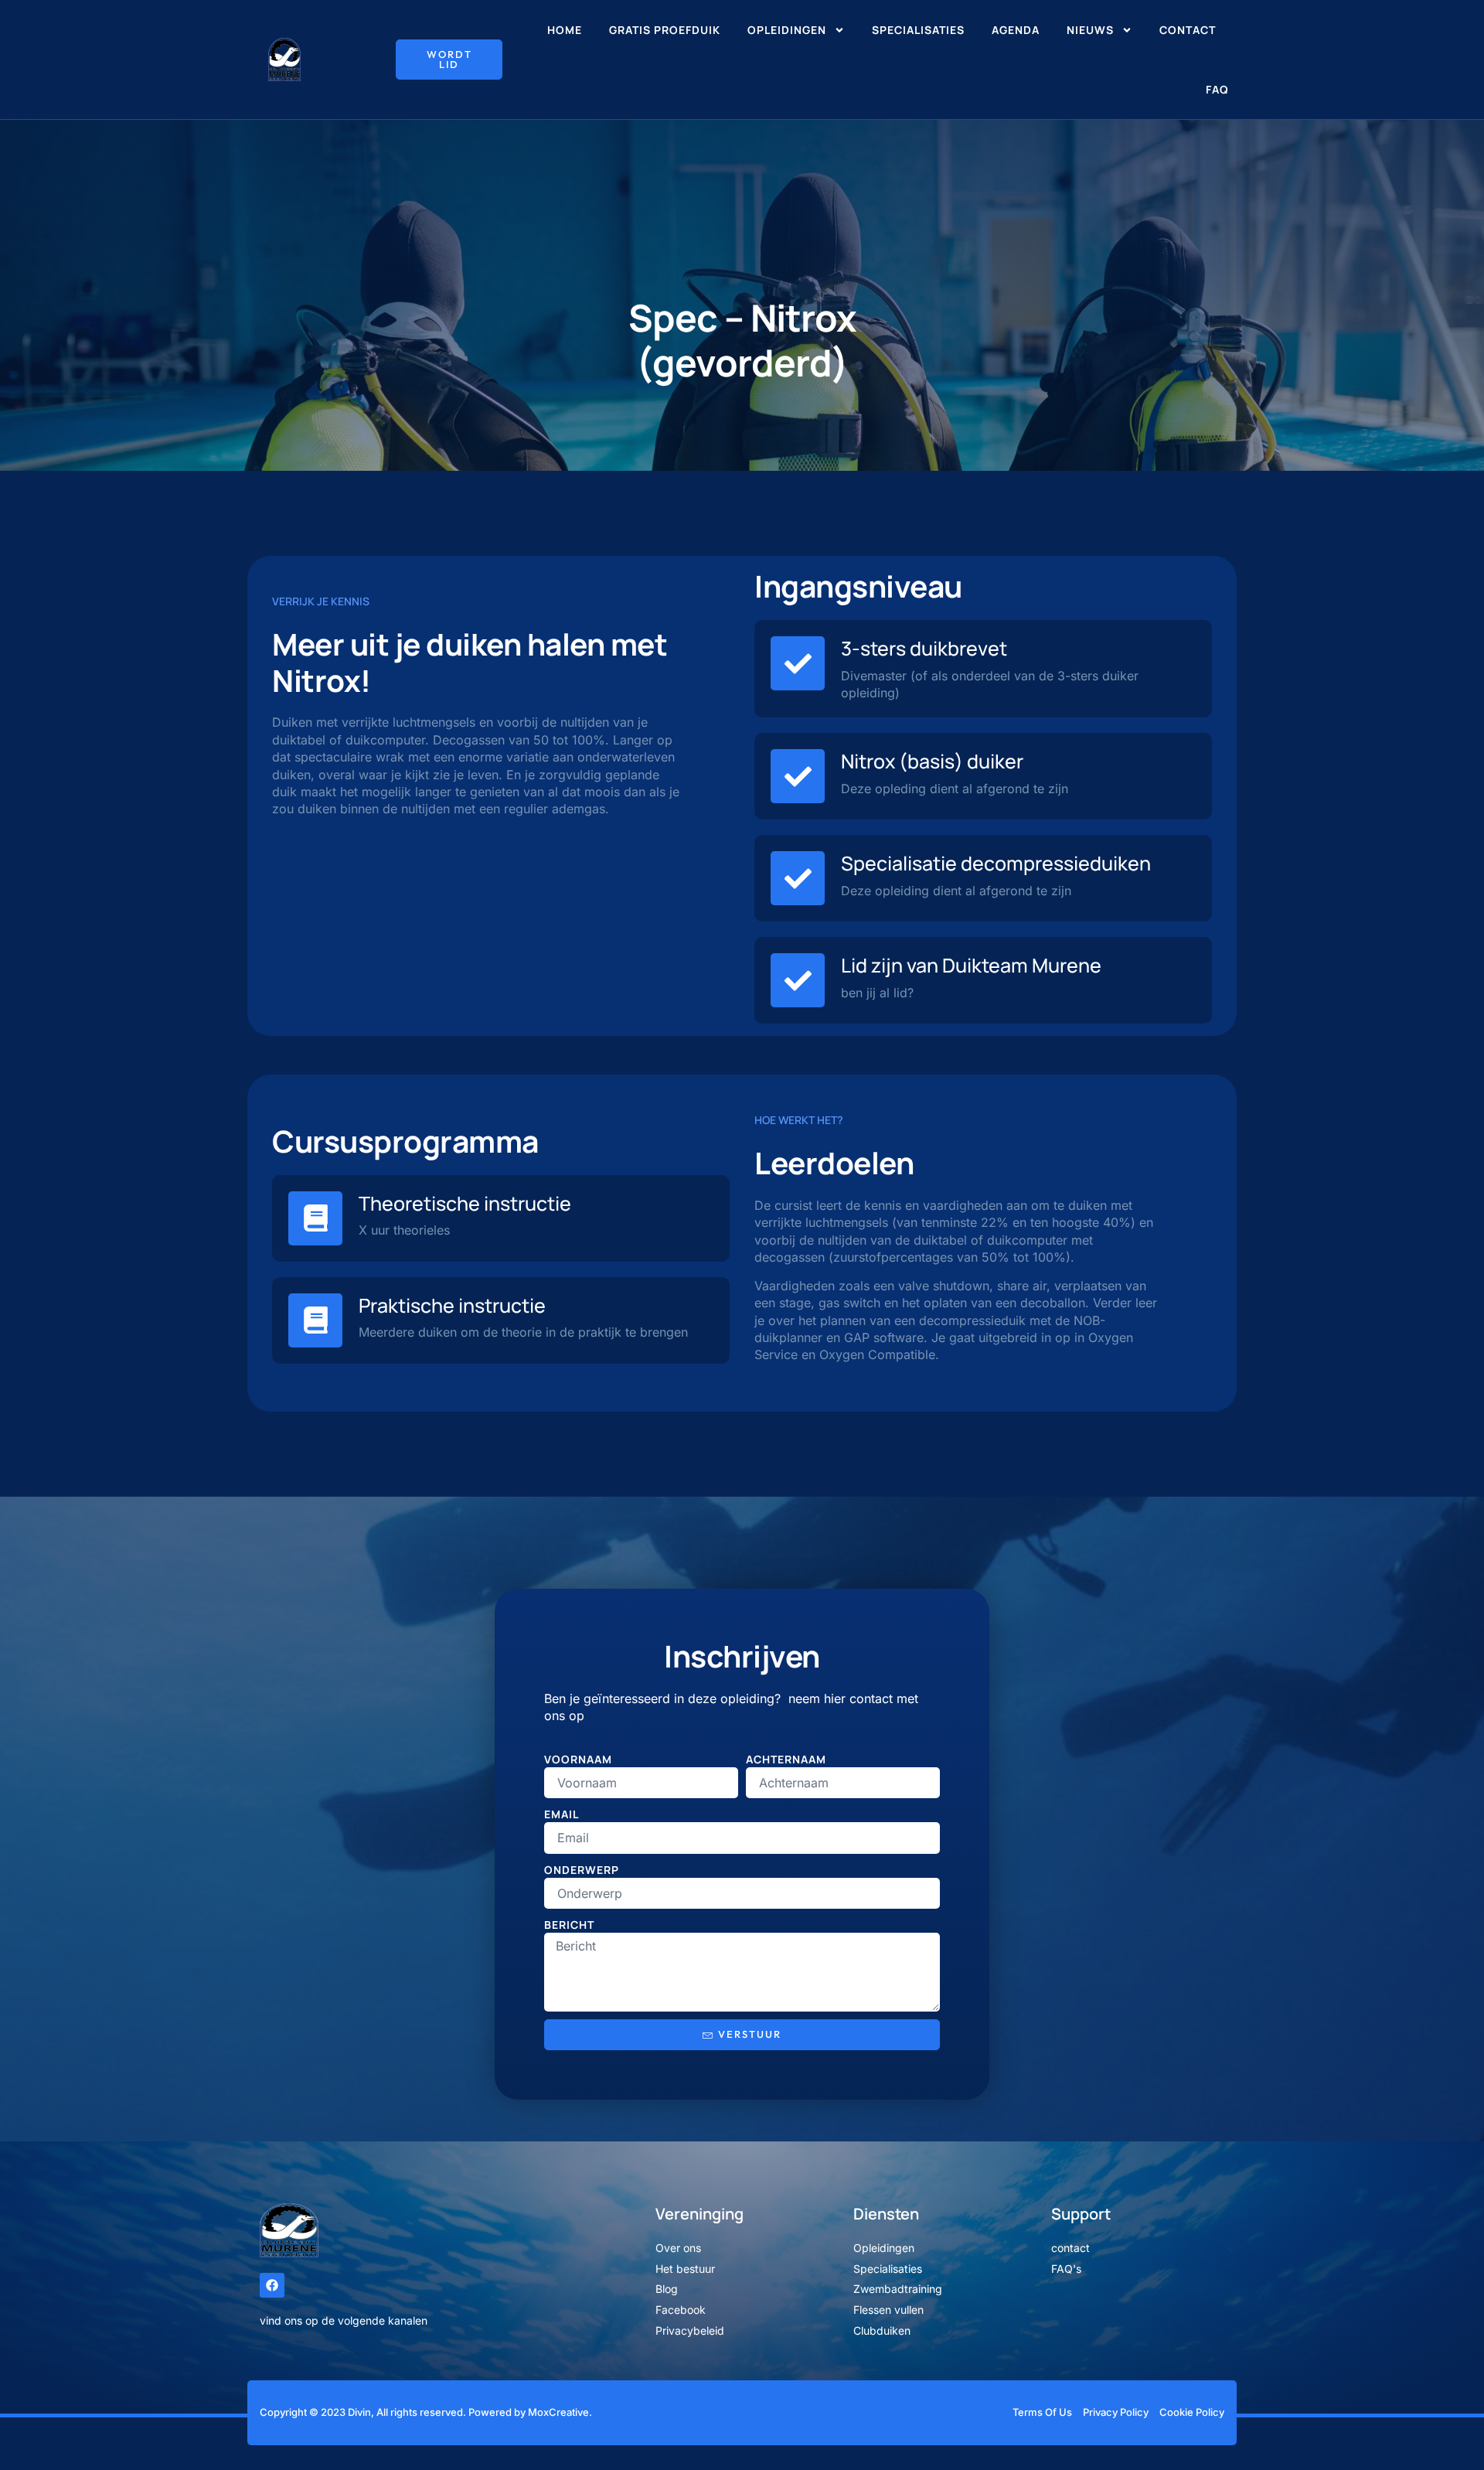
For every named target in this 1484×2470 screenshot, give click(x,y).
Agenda (1016, 30)
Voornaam (578, 1759)
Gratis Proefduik (665, 30)
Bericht (569, 1925)
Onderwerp (582, 1870)
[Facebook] (272, 2285)
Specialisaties (918, 30)
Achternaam (786, 1759)
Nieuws (1090, 30)
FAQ (1217, 89)
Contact (1188, 30)
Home (565, 30)
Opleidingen (787, 30)
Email (562, 1814)
